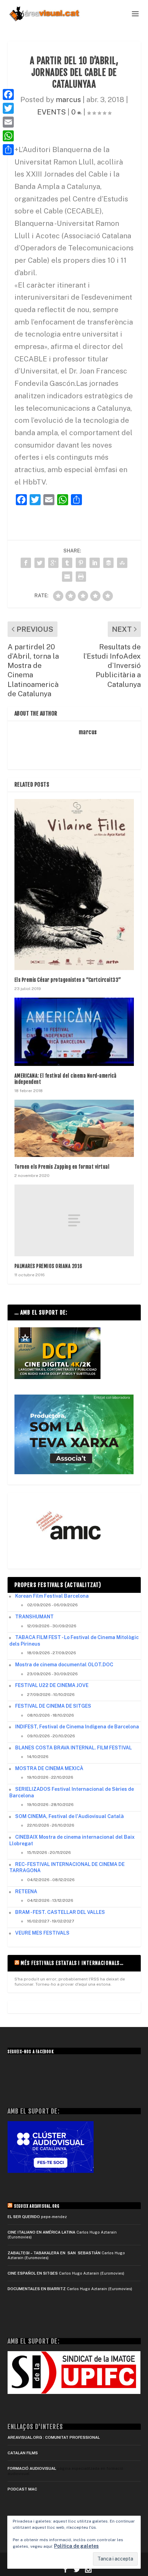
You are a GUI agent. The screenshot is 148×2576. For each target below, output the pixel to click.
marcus (68, 99)
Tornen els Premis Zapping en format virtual (62, 1167)
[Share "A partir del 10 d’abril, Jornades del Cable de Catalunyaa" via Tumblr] (67, 563)
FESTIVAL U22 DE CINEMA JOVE (52, 1685)
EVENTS (51, 112)
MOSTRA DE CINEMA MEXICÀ (49, 1768)
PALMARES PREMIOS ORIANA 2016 (49, 1266)
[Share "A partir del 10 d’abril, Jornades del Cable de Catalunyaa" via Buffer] (108, 563)
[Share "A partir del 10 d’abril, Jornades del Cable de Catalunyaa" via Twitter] (40, 563)
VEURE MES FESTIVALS (42, 1933)
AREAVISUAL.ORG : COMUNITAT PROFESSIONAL (54, 2437)
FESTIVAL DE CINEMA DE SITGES (53, 1706)
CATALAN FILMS (23, 2453)
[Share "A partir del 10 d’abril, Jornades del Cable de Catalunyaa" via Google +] (53, 563)
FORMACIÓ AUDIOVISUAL (32, 2468)
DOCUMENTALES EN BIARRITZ (37, 2289)
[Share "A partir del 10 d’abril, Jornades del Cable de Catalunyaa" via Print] (81, 577)
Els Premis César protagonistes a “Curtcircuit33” (68, 980)
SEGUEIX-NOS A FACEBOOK (31, 2052)
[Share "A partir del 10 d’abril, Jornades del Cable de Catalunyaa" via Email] (67, 577)
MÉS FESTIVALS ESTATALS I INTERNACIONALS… (72, 1963)
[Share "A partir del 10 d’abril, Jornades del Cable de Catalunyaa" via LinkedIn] (95, 563)
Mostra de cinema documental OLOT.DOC (64, 1665)
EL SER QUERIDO (24, 2217)
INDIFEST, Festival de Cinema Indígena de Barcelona (77, 1727)
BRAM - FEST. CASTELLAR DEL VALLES (60, 1912)
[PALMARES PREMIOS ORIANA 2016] (74, 1220)
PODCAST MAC (22, 2489)
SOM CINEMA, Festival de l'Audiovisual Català (70, 1816)
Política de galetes (76, 2546)
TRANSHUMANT (34, 1617)
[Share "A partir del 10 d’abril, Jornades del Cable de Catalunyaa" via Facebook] (26, 563)
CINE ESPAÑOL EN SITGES (33, 2273)
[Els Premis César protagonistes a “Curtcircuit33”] (74, 885)
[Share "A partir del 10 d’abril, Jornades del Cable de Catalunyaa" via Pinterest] (81, 563)
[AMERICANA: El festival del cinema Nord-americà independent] (74, 1032)
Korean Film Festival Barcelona (52, 1596)
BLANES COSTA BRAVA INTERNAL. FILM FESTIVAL (73, 1748)
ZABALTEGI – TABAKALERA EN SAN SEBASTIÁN (54, 2253)
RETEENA (26, 1891)
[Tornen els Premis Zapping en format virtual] (74, 1128)
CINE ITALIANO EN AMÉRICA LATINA (41, 2232)
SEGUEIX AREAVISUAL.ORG (37, 2206)
